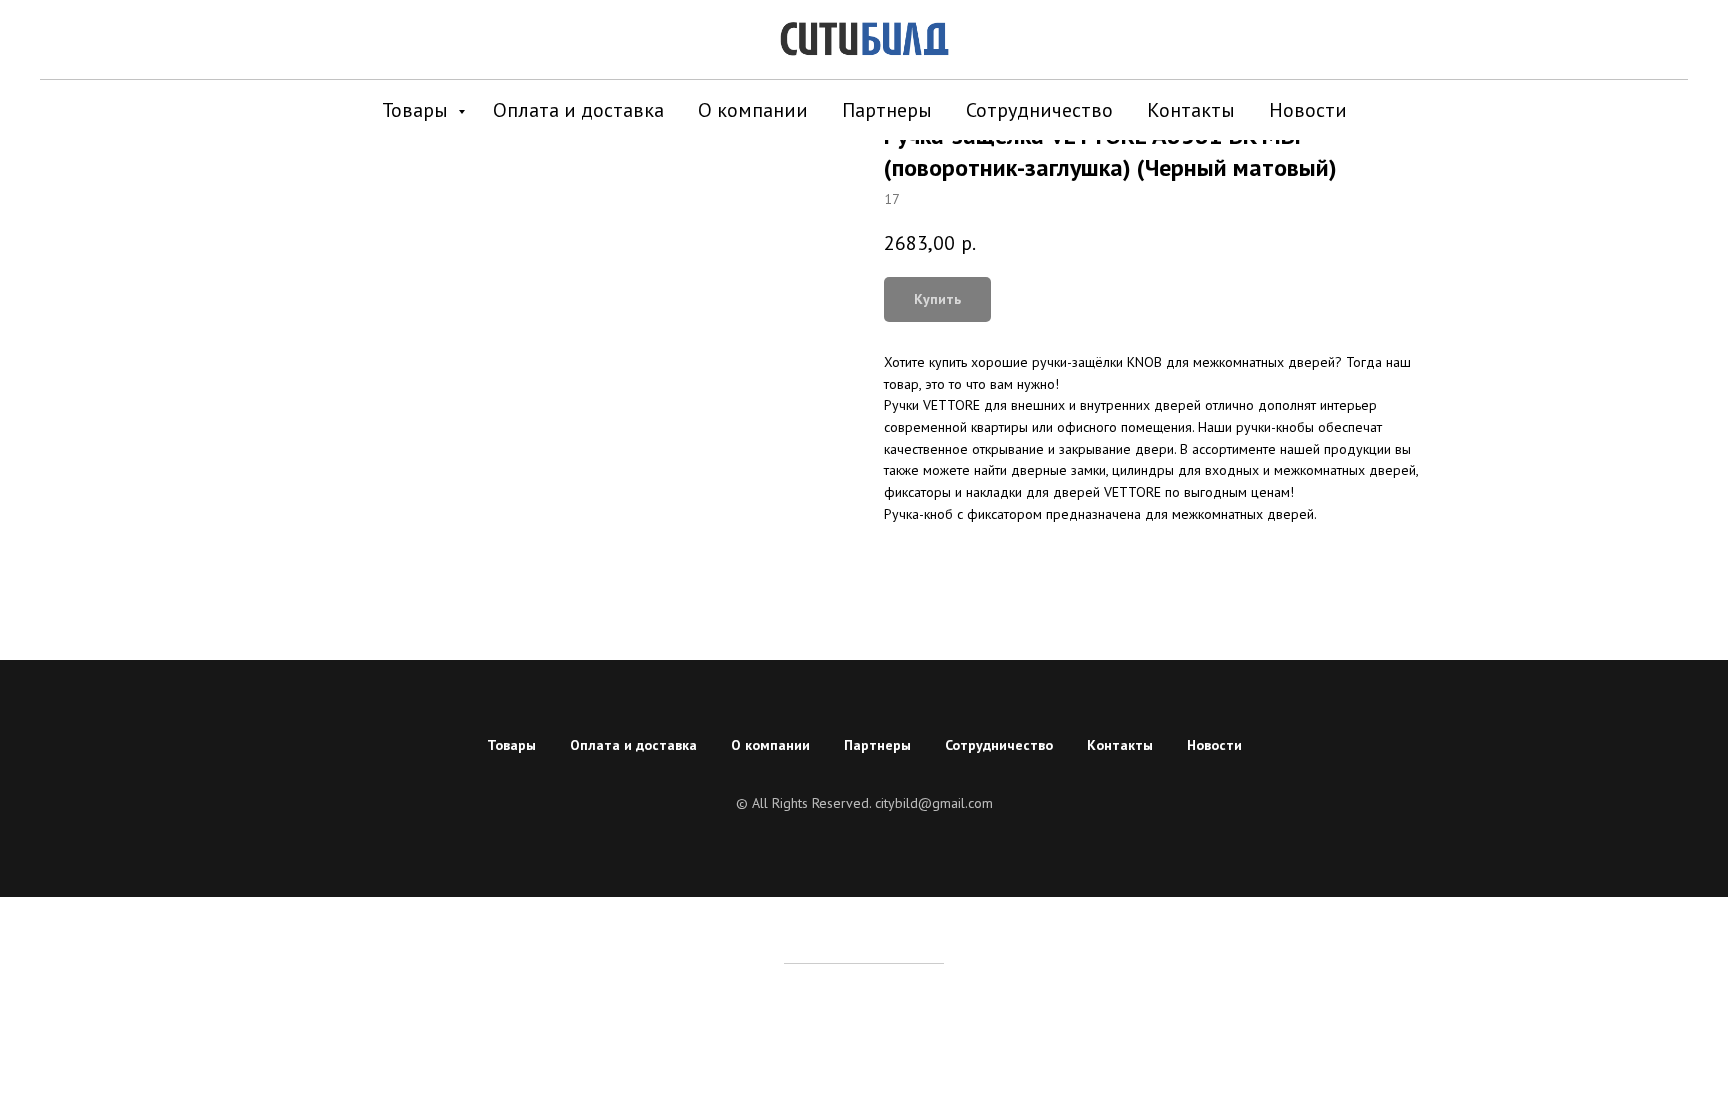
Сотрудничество (1039, 110)
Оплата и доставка (578, 110)
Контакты (1191, 110)
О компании (753, 110)
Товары (417, 110)
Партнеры (887, 110)
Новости (1308, 110)
